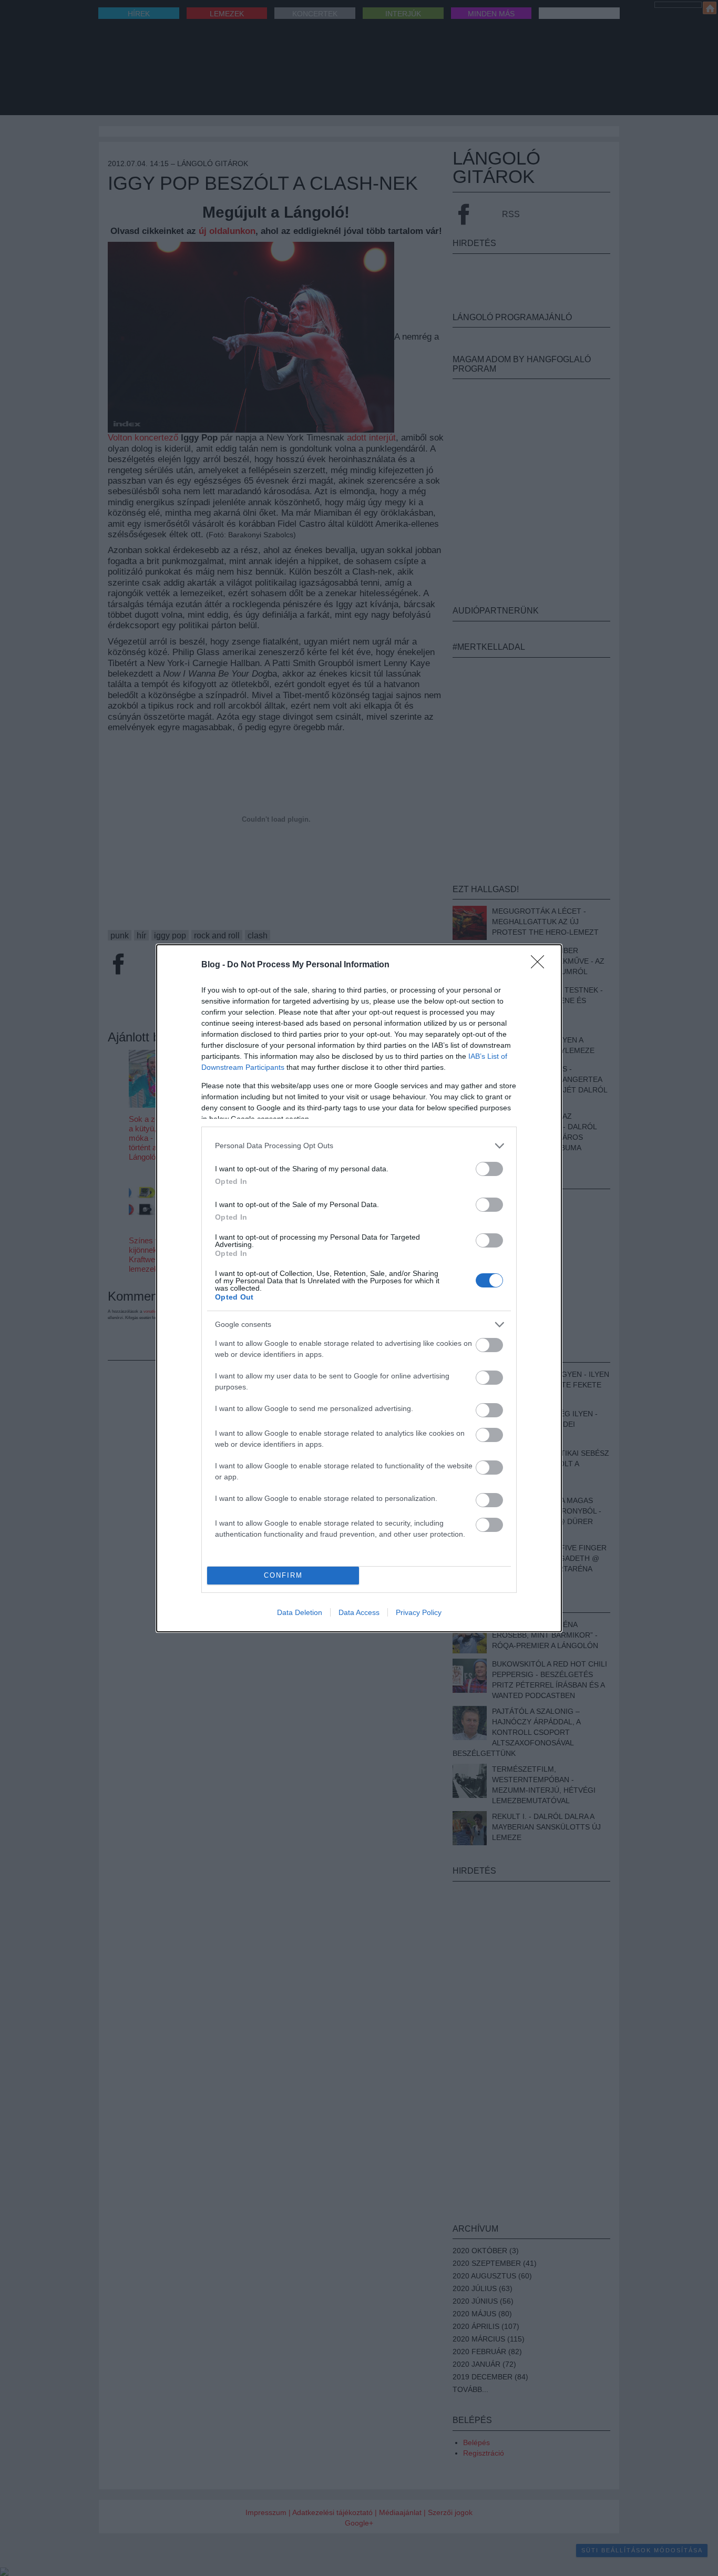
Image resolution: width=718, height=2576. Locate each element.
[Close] (541, 965)
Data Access (359, 1612)
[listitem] (359, 1146)
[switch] (489, 1169)
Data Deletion (300, 1612)
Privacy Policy (419, 1612)
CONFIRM (283, 1575)
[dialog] (359, 1288)
